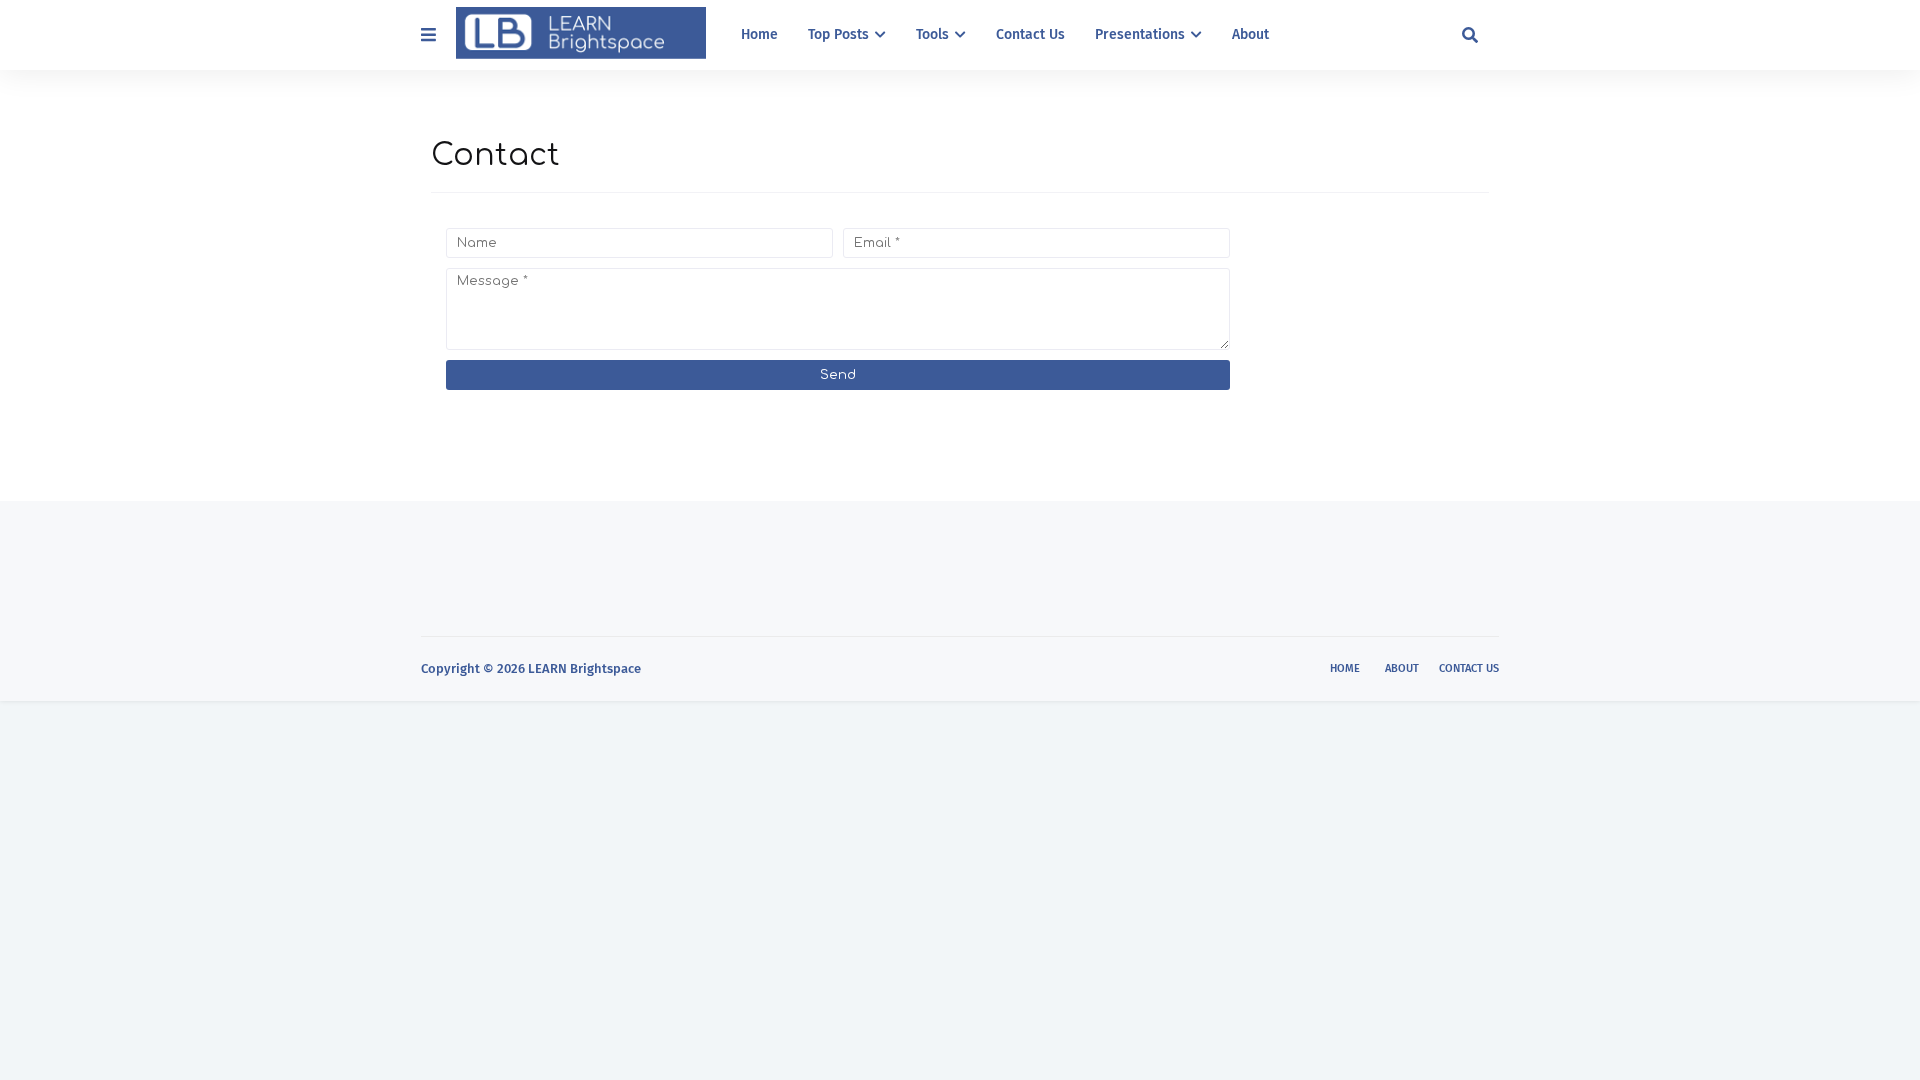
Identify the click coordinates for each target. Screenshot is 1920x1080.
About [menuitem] (1250, 34)
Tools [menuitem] (932, 34)
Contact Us (1469, 668)
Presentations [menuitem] (1140, 34)
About (1402, 668)
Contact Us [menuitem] (1030, 34)
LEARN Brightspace (584, 668)
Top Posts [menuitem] (838, 34)
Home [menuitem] (759, 34)
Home (1345, 668)
